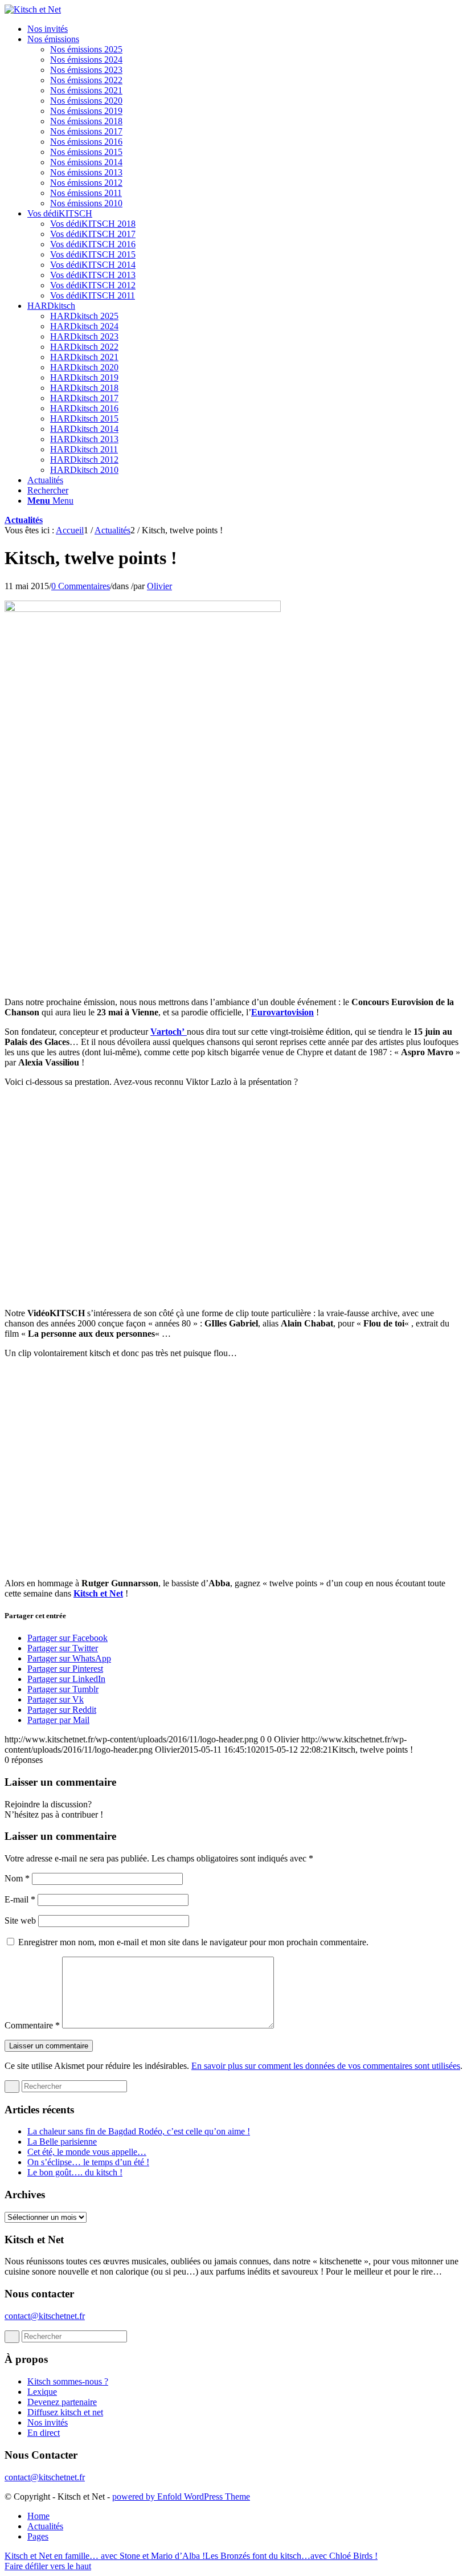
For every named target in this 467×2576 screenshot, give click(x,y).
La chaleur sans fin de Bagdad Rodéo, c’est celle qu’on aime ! (139, 2131)
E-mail (20, 1899)
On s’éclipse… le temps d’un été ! (88, 2162)
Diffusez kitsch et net (65, 2412)
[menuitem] (245, 29)
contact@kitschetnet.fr (45, 2316)
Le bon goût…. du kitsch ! (75, 2172)
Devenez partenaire (62, 2402)
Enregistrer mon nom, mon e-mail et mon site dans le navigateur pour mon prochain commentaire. (193, 1942)
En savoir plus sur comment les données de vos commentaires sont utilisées (326, 2066)
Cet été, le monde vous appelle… (87, 2152)
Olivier (159, 586)
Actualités (24, 520)
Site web (20, 1920)
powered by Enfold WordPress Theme (181, 2497)
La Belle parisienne (62, 2142)
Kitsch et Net (98, 1593)
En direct (44, 2433)
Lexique (42, 2392)
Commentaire (32, 2025)
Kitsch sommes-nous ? (68, 2381)
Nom (17, 1878)
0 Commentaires (81, 586)
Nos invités (48, 2422)
